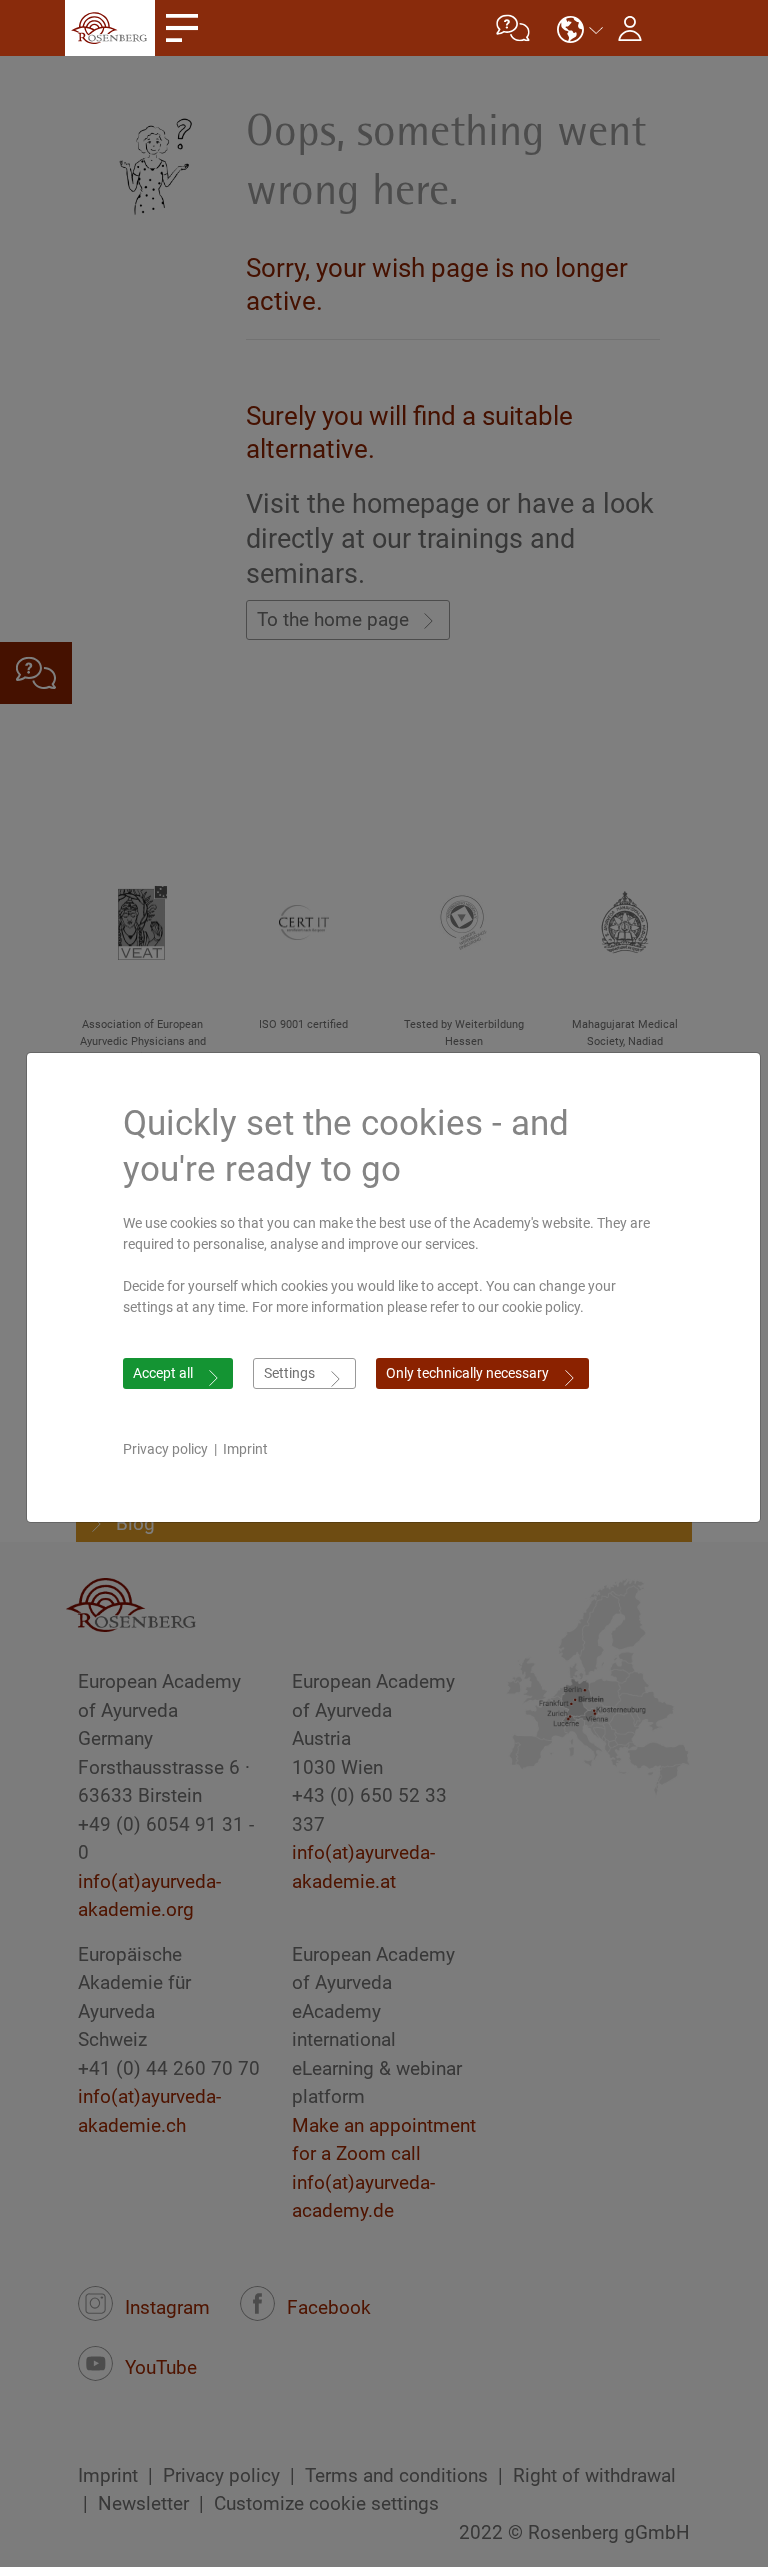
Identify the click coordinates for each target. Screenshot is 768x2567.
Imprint (245, 1449)
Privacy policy (165, 1449)
